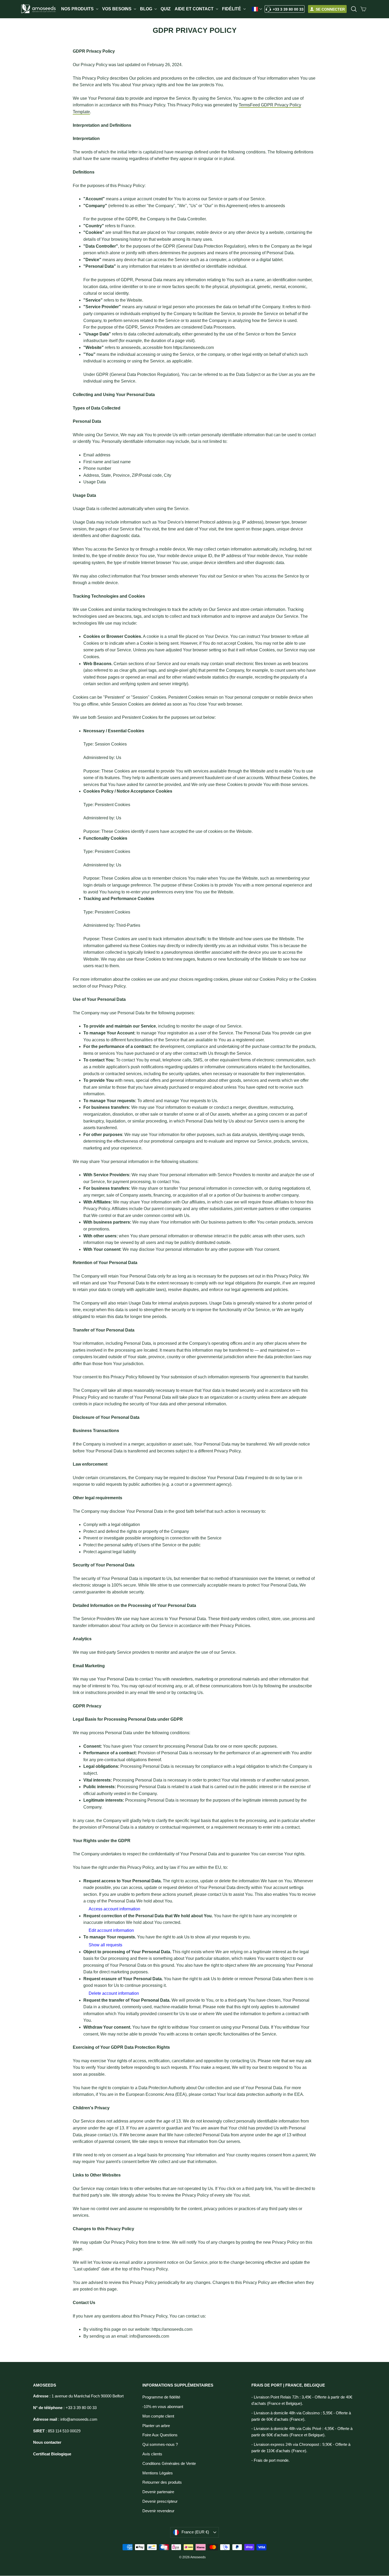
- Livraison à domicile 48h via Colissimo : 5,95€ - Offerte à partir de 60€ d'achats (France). (301, 2416)
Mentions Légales (158, 2473)
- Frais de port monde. (270, 2460)
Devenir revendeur (158, 2511)
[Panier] (363, 9)
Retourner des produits (162, 2482)
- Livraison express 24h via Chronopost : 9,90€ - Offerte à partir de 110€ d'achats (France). (301, 2448)
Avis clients (152, 2454)
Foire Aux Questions (160, 2435)
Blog (147, 9)
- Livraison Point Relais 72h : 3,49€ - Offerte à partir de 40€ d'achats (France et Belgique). (302, 2400)
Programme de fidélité (161, 2397)
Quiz (166, 9)
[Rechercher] (354, 9)
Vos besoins (117, 9)
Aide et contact (195, 9)
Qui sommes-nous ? (160, 2445)
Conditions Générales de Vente (169, 2464)
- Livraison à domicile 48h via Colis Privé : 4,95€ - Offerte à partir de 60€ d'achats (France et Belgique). (302, 2432)
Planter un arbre (156, 2426)
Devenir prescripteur (160, 2501)
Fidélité (232, 9)
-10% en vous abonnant (163, 2407)
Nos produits (78, 9)
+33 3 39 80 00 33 (288, 9)
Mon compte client (158, 2416)
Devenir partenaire (158, 2492)
